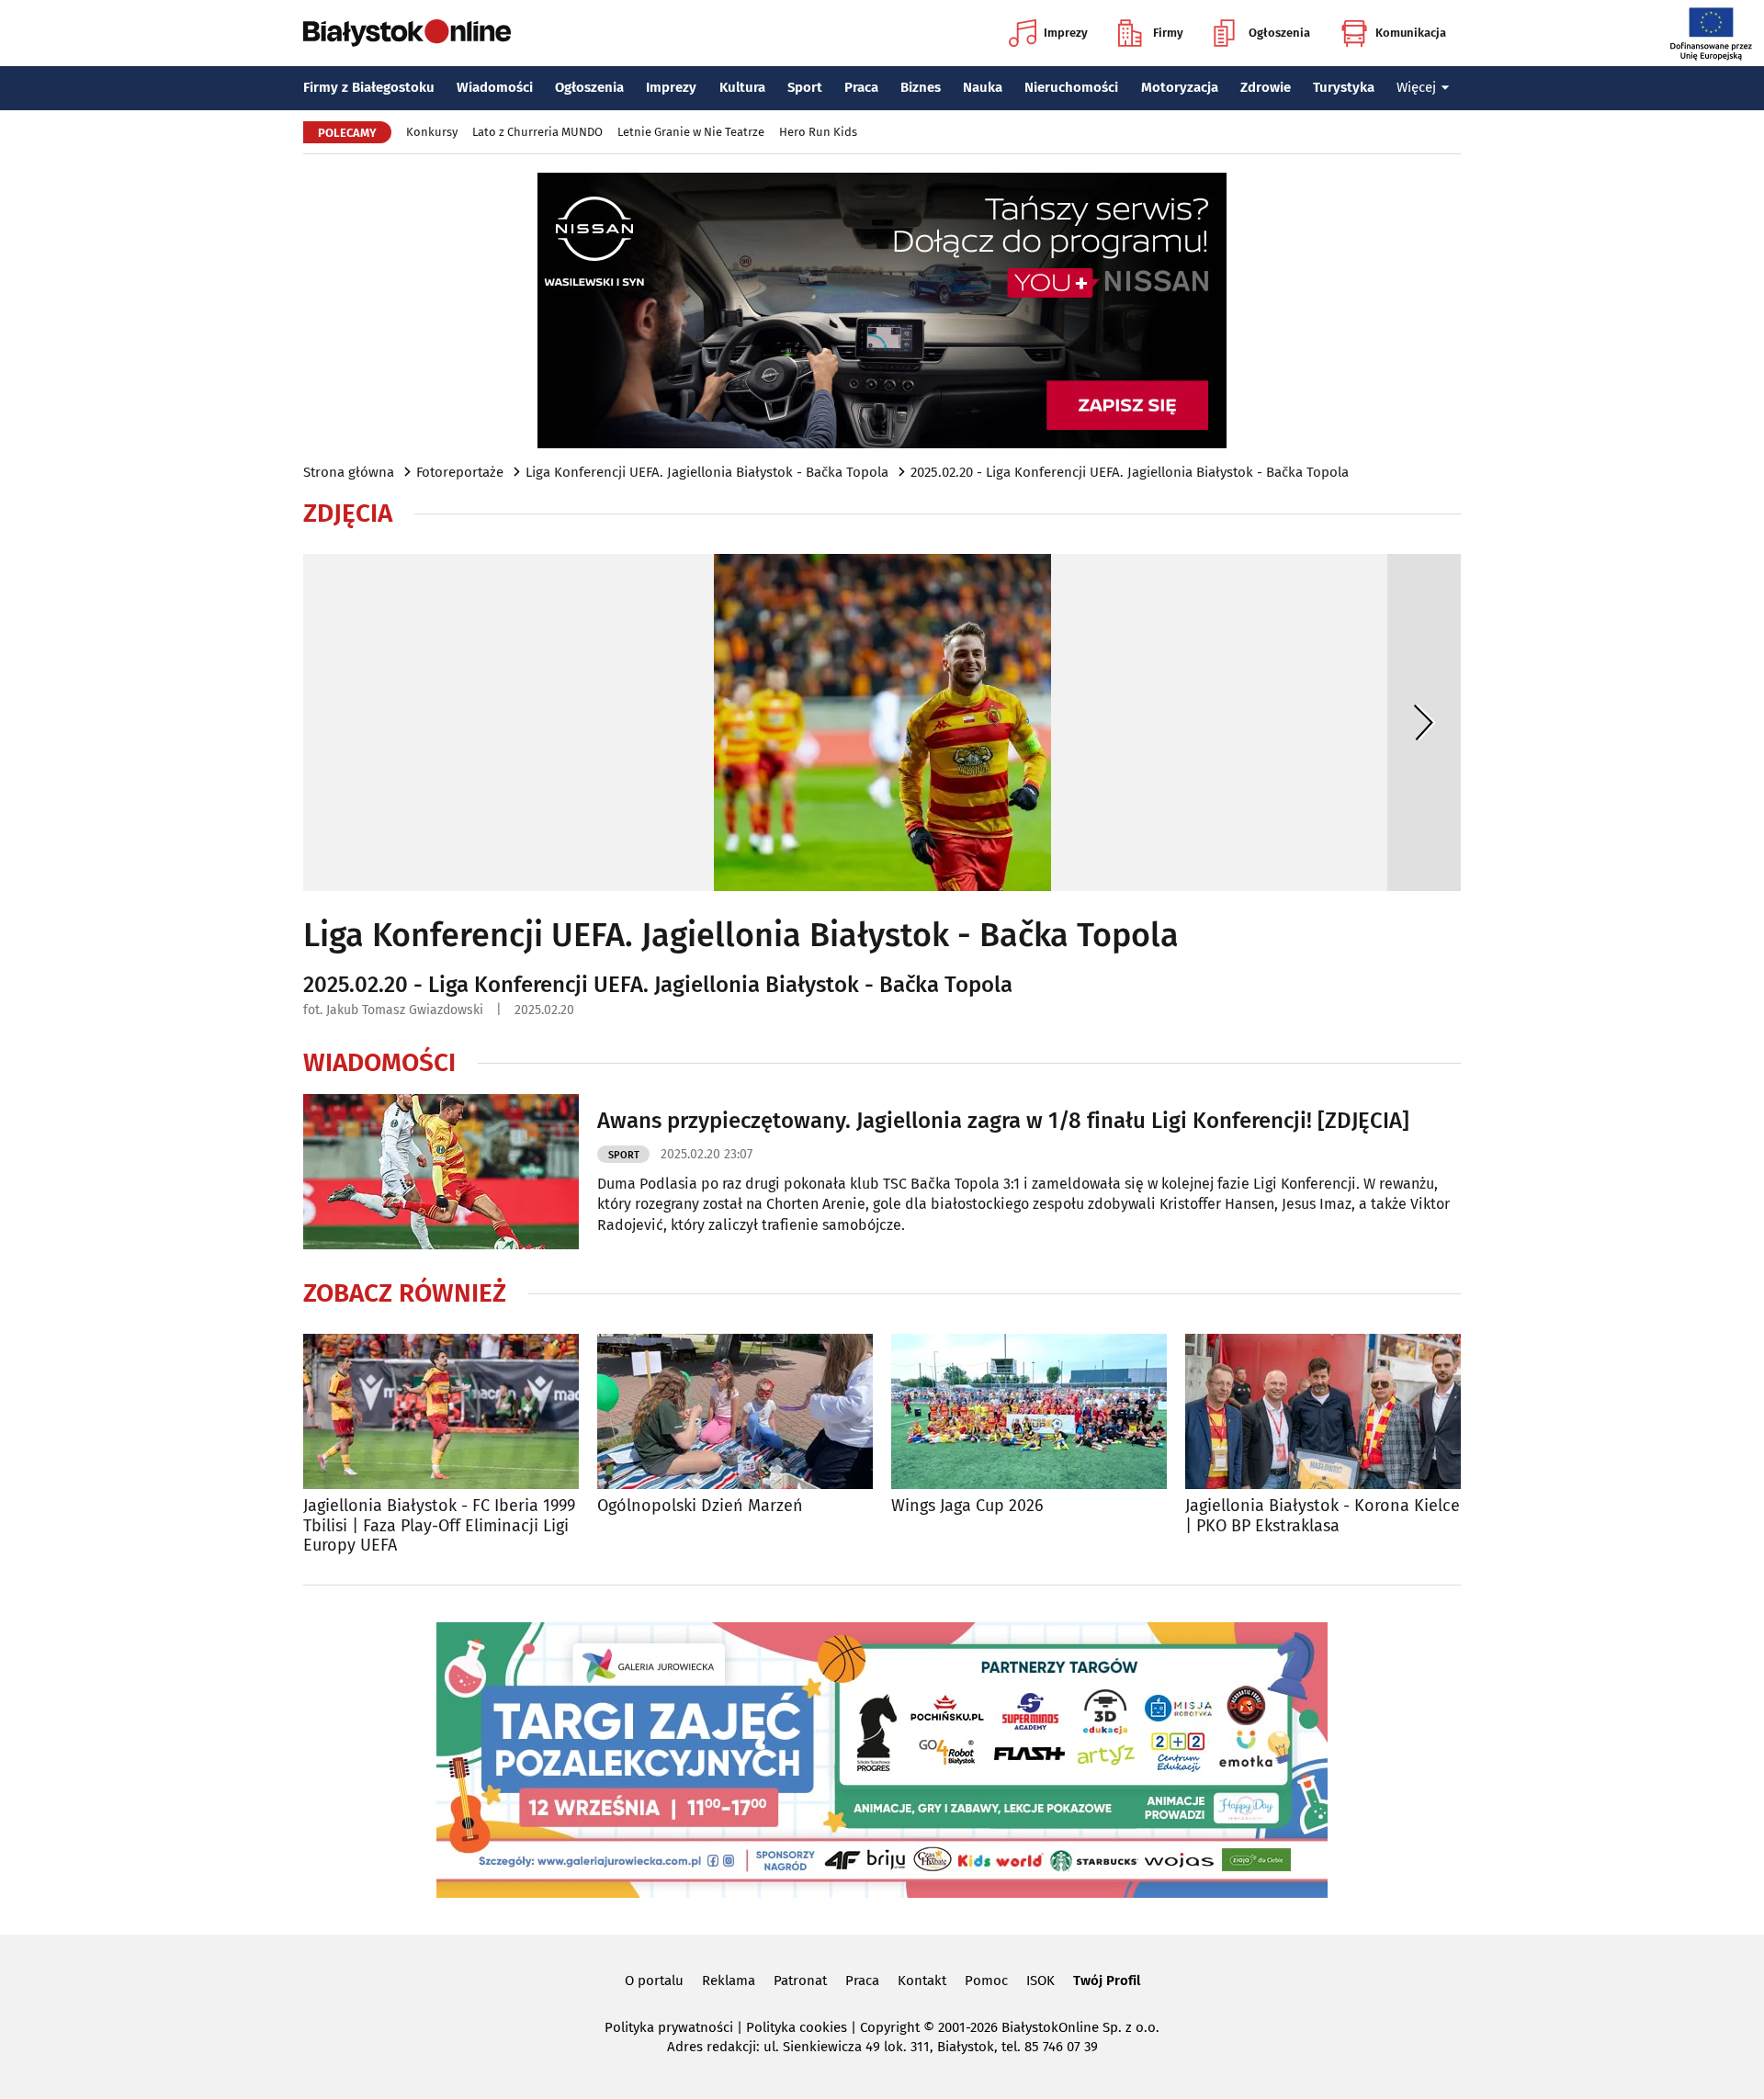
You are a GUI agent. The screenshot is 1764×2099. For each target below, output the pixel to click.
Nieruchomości (1071, 87)
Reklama (729, 1981)
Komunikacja (1411, 33)
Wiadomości (495, 87)
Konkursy (432, 132)
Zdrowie (1266, 87)
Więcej (1416, 87)
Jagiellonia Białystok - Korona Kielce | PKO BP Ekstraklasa (1323, 1516)
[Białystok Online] (407, 33)
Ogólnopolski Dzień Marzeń (700, 1506)
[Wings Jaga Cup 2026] (1029, 1411)
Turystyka (1344, 87)
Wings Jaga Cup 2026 (967, 1506)
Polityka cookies (797, 2027)
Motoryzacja (1180, 87)
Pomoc (986, 1981)
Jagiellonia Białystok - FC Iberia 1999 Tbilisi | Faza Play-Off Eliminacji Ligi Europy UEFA (439, 1526)
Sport (805, 87)
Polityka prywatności (669, 2027)
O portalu (654, 1981)
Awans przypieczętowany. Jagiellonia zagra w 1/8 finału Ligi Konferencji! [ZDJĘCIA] (1003, 1121)
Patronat (800, 1981)
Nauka (983, 87)
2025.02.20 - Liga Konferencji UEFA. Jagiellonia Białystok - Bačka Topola (1130, 472)
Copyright (890, 2027)
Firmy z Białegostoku (369, 87)
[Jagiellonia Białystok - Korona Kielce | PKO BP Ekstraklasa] (1323, 1411)
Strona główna (349, 472)
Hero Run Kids (818, 132)
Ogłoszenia (1279, 33)
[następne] (1424, 722)
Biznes (921, 87)
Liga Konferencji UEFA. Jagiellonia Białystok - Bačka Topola (707, 472)
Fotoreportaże (460, 472)
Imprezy (1066, 33)
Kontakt (922, 1981)
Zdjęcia (348, 513)
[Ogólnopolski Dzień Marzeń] (735, 1411)
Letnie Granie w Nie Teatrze (691, 132)
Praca (861, 87)
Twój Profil (1107, 1981)
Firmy (1168, 33)
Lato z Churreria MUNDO (537, 132)
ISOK (1040, 1981)
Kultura (742, 87)
